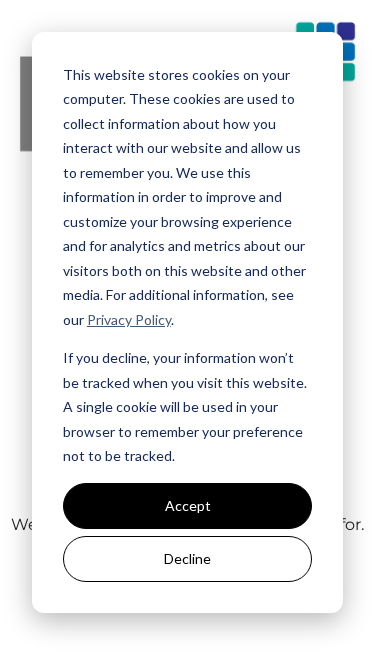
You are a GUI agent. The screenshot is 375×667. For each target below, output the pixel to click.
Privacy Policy (129, 319)
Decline (187, 558)
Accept (188, 505)
